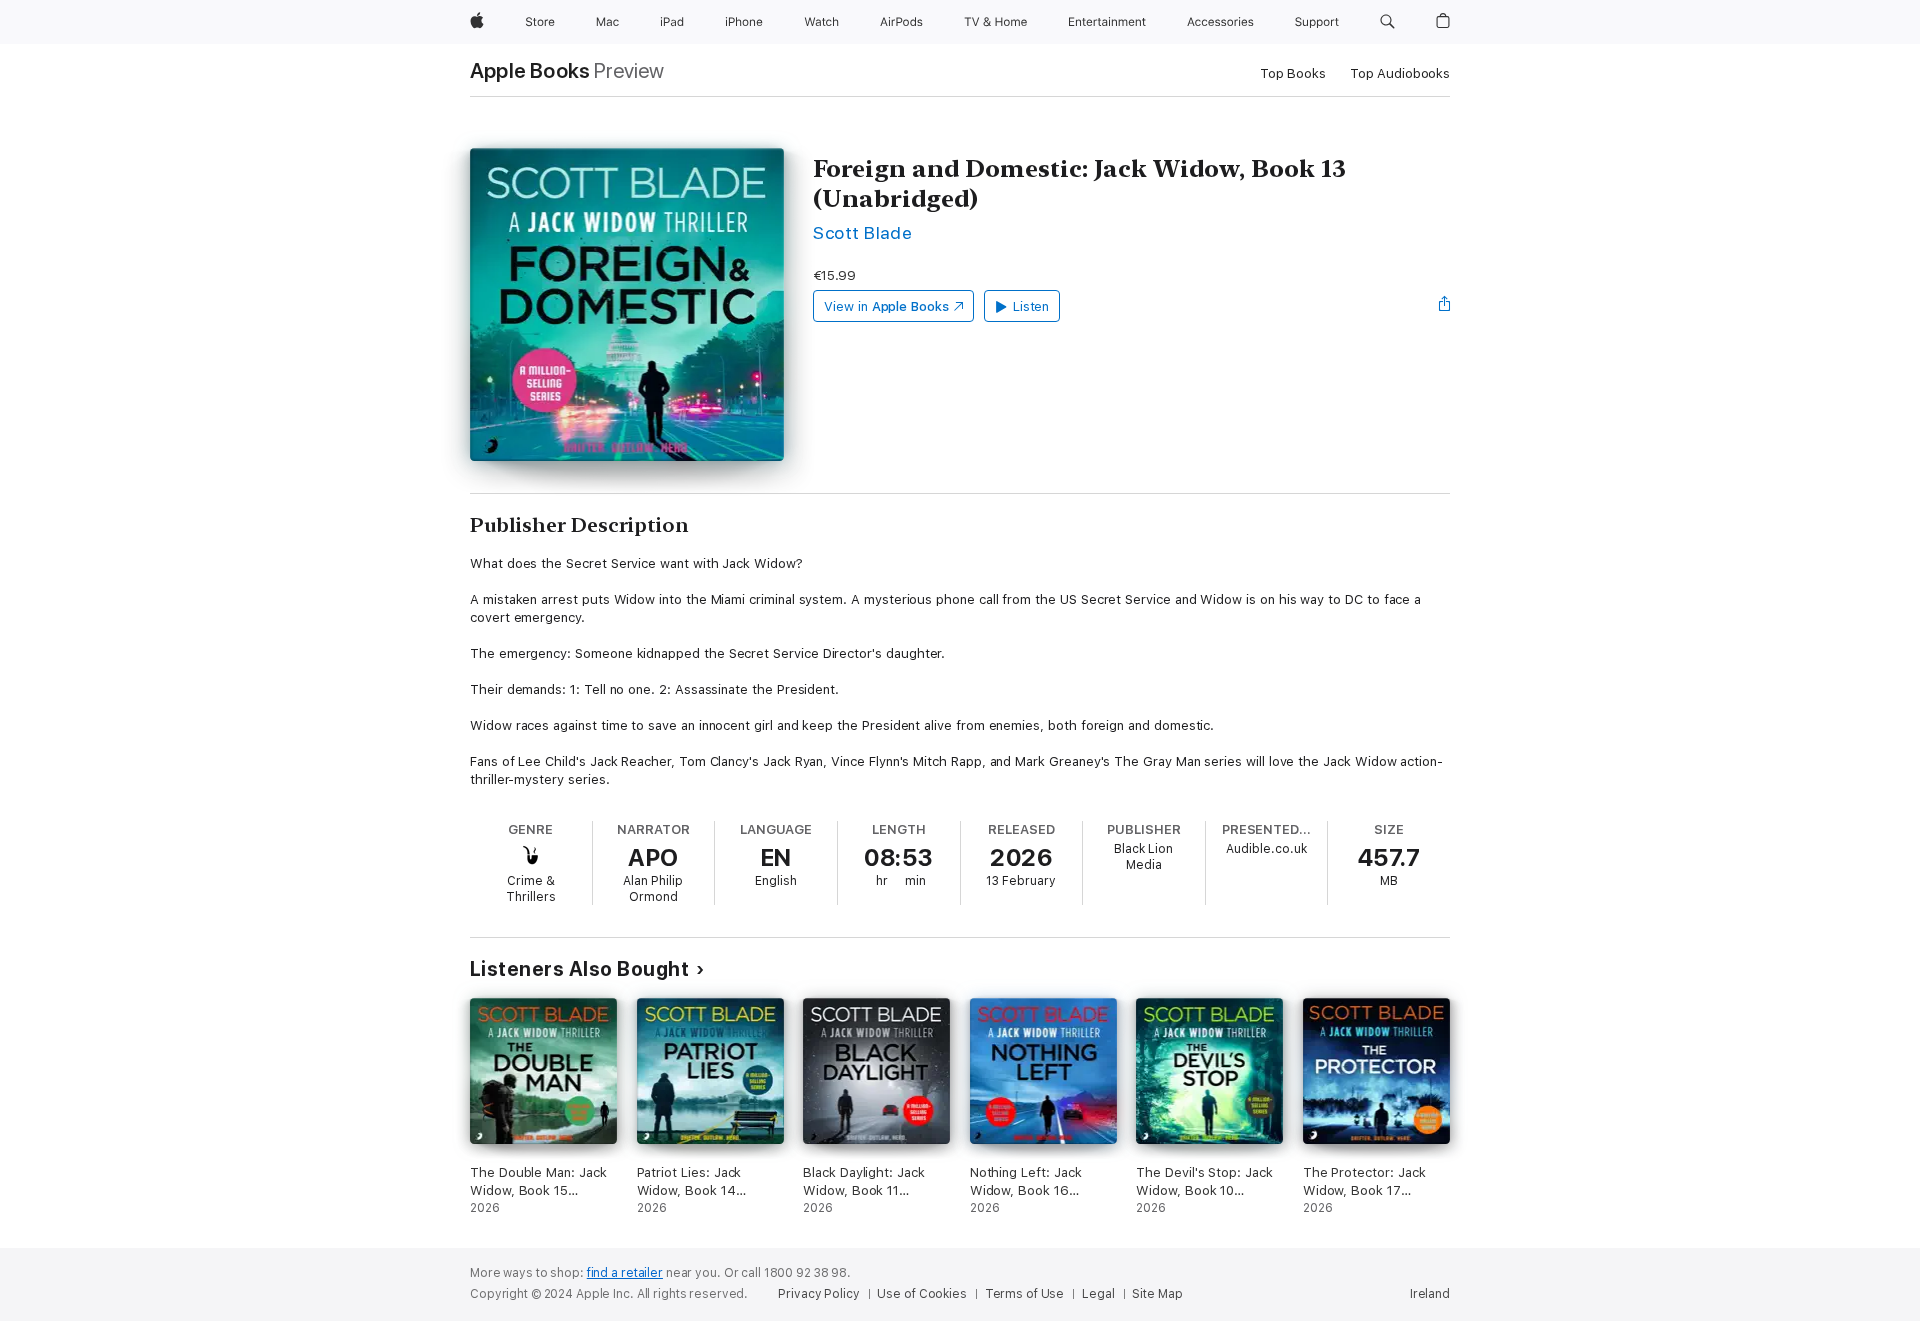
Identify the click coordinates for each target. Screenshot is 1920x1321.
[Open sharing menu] (1445, 306)
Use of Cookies (921, 1294)
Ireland (1430, 1294)
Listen (1031, 306)
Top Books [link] (1293, 73)
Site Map (1157, 1294)
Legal (1098, 1294)
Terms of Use (1025, 1294)
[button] (1387, 22)
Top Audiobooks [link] (1400, 73)
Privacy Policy (818, 1294)
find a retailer (625, 1273)
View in (886, 306)
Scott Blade (862, 232)
